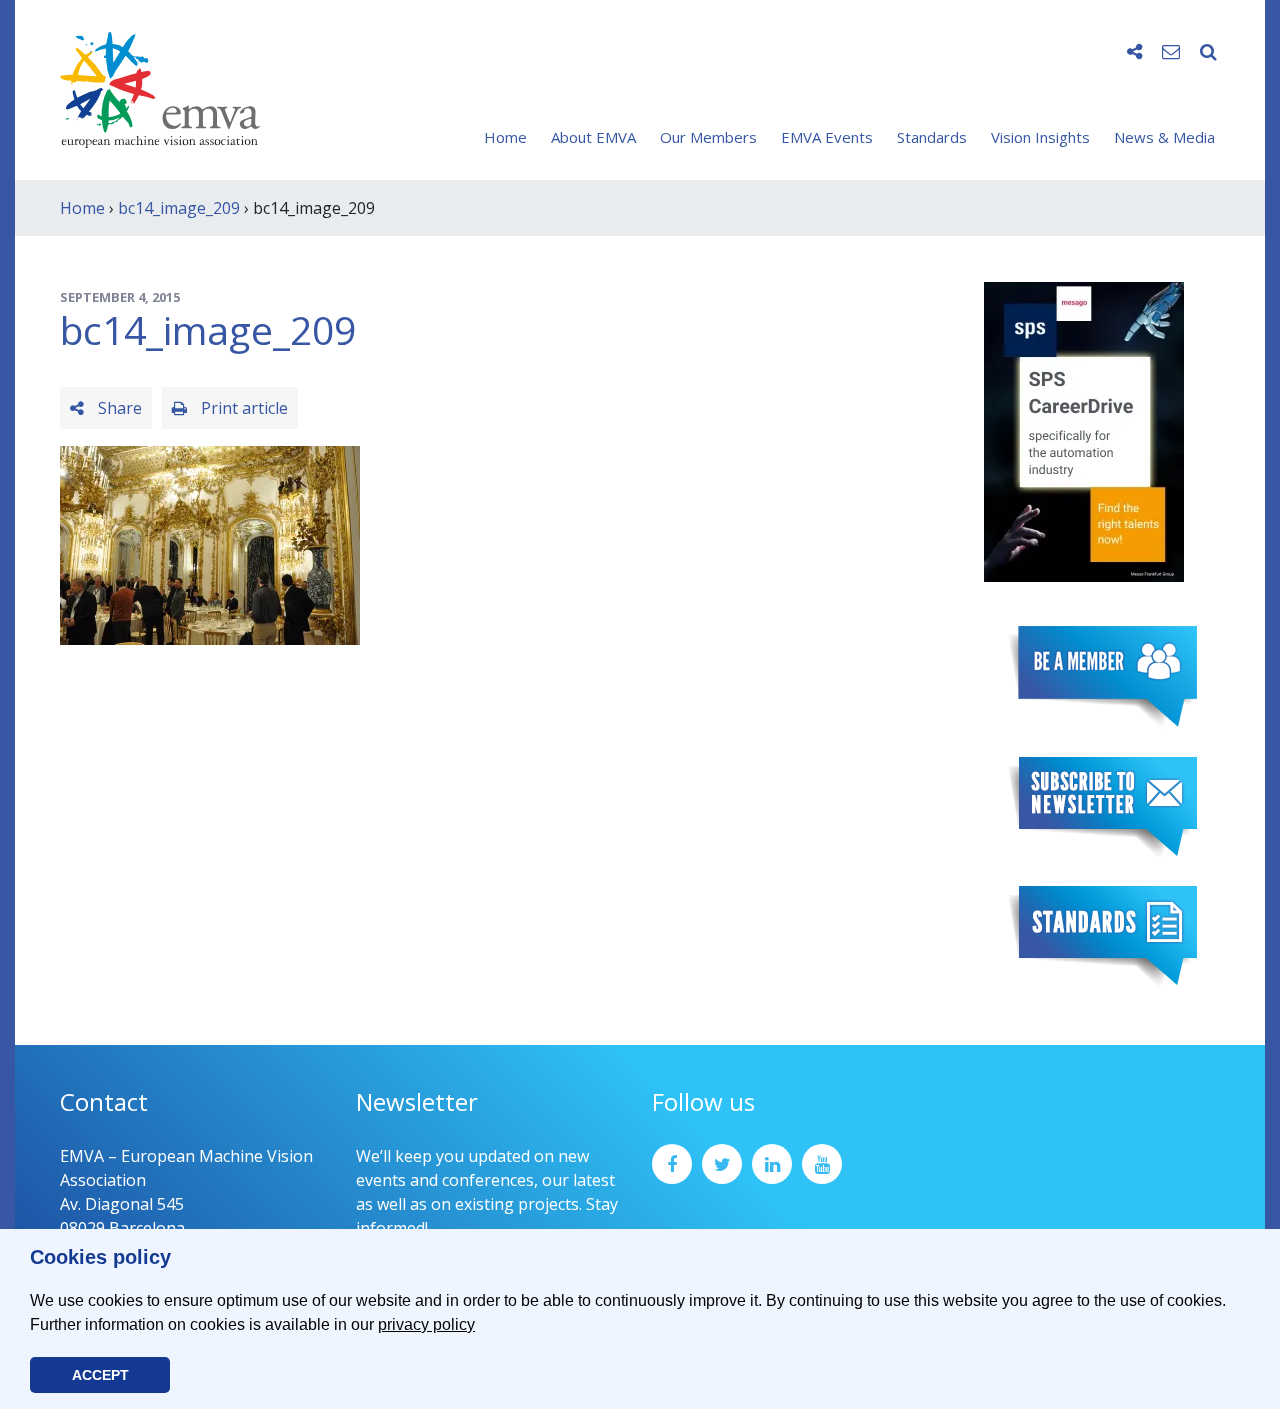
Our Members (708, 137)
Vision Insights (1040, 137)
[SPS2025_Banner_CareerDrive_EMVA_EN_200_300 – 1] (1084, 430)
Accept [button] (100, 1375)
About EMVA (593, 137)
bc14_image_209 (179, 208)
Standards (932, 137)
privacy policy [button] (426, 1324)
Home (505, 137)
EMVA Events (827, 137)
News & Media (1164, 137)
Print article (242, 408)
